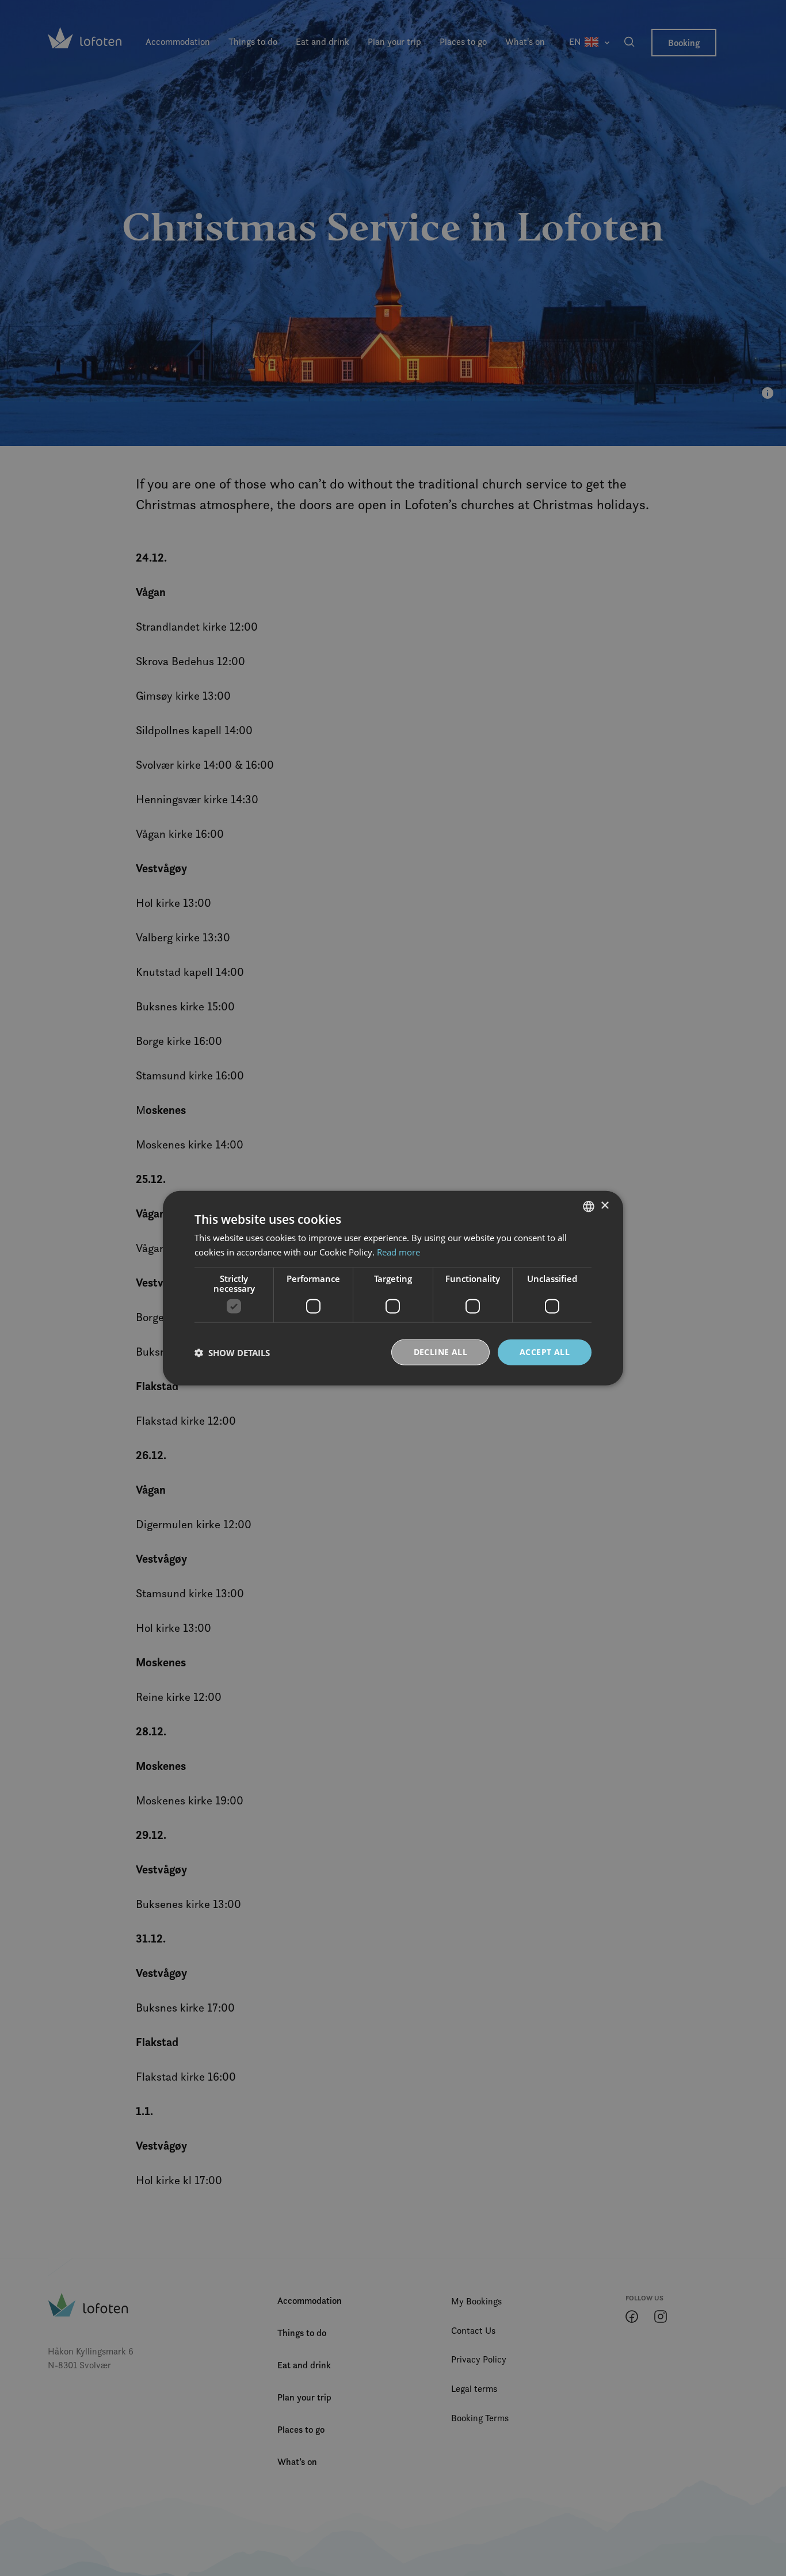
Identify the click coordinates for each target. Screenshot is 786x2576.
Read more (398, 1251)
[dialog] (393, 1288)
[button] (232, 1352)
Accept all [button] (545, 1352)
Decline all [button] (440, 1352)
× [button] (604, 1206)
